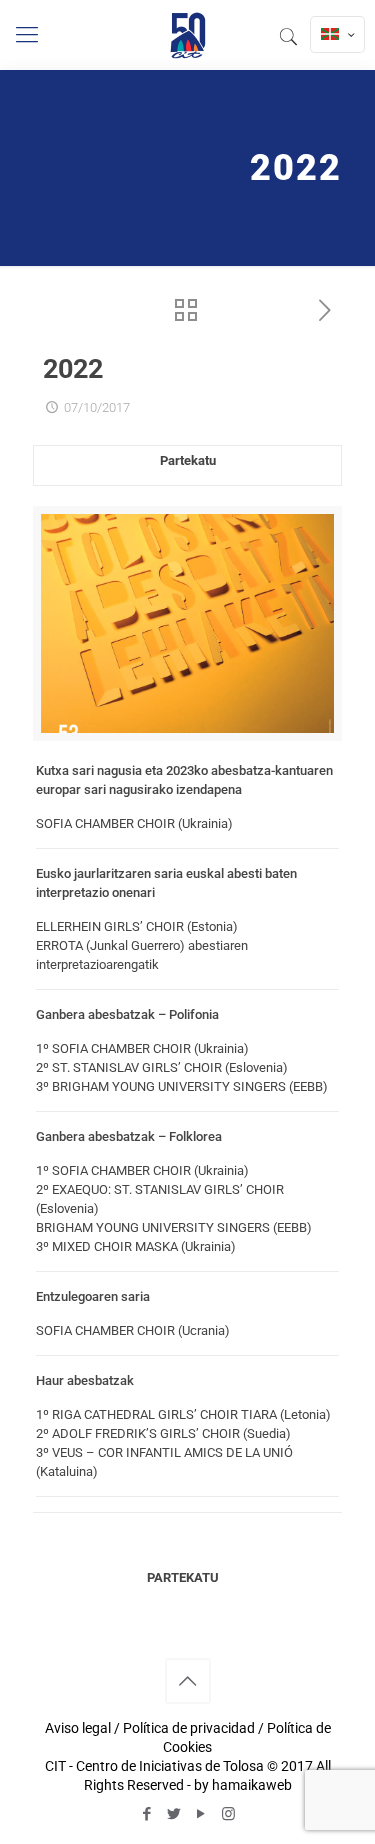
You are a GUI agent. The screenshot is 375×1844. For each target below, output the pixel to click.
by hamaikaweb (243, 1785)
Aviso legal (78, 1728)
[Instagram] (228, 1814)
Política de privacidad (189, 1728)
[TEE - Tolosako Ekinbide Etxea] (187, 35)
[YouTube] (201, 1814)
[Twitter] (174, 1814)
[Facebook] (147, 1814)
